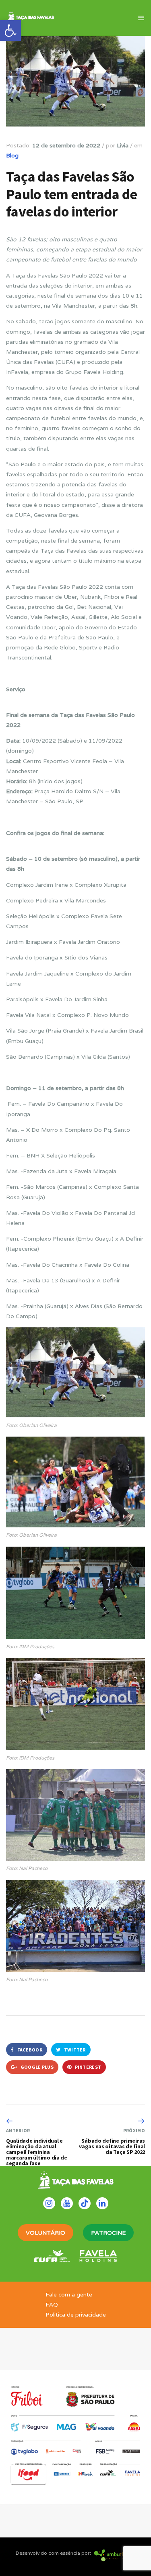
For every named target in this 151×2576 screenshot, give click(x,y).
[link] (10, 31)
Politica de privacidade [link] (76, 2315)
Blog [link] (12, 155)
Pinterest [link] (87, 2067)
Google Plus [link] (36, 2067)
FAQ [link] (52, 2305)
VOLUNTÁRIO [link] (46, 2233)
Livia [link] (123, 145)
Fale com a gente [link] (69, 2294)
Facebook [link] (29, 2050)
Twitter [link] (74, 2050)
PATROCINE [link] (108, 2233)
